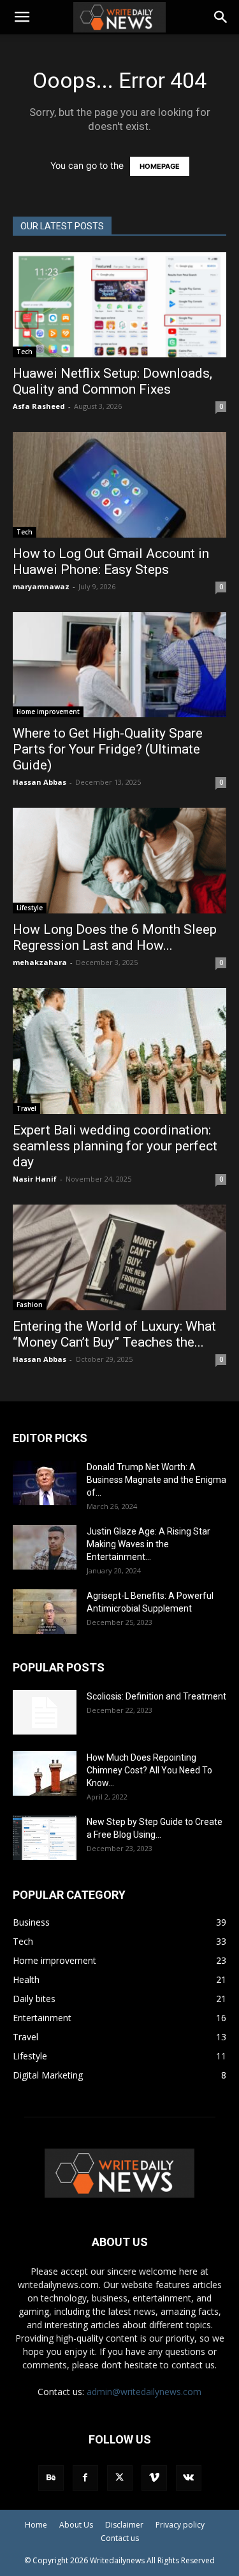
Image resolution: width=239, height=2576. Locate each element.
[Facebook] (85, 2478)
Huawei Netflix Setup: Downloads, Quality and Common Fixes (112, 381)
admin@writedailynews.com (144, 2392)
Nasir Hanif (35, 1179)
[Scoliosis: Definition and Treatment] (45, 1712)
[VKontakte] (189, 2478)
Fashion (30, 1305)
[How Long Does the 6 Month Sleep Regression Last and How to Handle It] (119, 860)
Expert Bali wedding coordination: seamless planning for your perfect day (115, 1146)
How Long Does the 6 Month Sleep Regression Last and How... (115, 937)
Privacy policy (180, 2525)
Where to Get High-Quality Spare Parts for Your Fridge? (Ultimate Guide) (108, 749)
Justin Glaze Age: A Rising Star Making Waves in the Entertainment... (148, 1544)
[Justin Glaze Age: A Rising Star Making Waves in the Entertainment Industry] (45, 1547)
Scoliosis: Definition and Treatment (156, 1696)
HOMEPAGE (160, 166)
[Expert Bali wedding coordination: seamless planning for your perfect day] (119, 1051)
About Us (76, 2525)
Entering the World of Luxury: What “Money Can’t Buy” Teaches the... (114, 1334)
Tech (25, 352)
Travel (26, 1108)
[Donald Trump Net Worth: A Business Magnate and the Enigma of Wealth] (45, 1483)
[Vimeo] (154, 2478)
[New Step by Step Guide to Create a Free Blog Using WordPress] (45, 1838)
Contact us (120, 2538)
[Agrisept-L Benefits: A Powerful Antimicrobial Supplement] (45, 1612)
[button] (22, 17)
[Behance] (51, 2478)
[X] (120, 2478)
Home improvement (48, 712)
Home (36, 2525)
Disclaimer (124, 2525)
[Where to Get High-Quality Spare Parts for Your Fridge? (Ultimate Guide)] (119, 665)
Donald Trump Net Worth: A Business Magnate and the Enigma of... (156, 1480)
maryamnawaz (41, 586)
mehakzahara (40, 962)
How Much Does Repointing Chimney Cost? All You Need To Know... (149, 1770)
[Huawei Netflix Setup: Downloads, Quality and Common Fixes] (119, 305)
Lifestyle (30, 908)
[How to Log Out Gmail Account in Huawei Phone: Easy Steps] (119, 484)
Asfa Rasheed (39, 406)
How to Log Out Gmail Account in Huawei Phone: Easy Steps (111, 562)
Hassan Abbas (40, 782)
